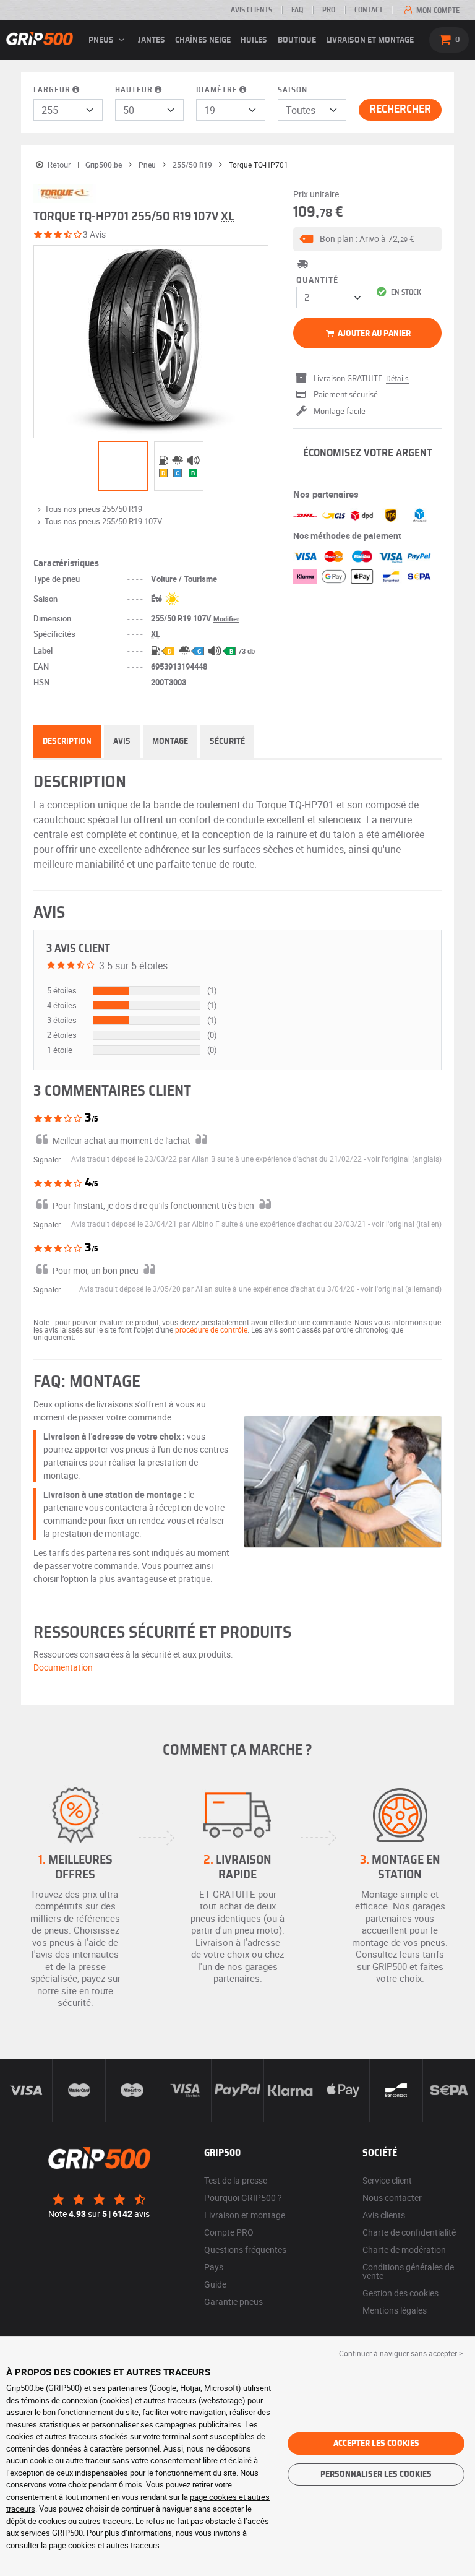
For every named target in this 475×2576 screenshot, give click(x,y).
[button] (367, 239)
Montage (170, 741)
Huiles (254, 40)
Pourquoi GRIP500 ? (243, 2198)
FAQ (297, 10)
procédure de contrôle (211, 1329)
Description (67, 741)
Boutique (297, 40)
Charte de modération (404, 2250)
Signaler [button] (47, 1159)
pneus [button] (102, 40)
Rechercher (400, 110)
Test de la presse (236, 2180)
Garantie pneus (233, 2302)
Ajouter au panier (373, 334)
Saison (293, 90)
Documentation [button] (63, 1667)
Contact (369, 10)
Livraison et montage (370, 40)
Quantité (317, 280)
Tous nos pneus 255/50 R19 (93, 509)
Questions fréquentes (245, 2250)
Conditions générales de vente (408, 2271)
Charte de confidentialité (409, 2232)
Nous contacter (392, 2198)
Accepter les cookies (376, 2444)
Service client (387, 2180)
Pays (214, 2267)
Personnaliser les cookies (376, 2474)
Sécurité (227, 741)
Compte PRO (229, 2232)
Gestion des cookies (400, 2293)
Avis (122, 741)
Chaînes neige (203, 40)
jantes (152, 40)
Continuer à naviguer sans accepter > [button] (401, 2353)
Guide (215, 2284)
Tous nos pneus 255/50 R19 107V (103, 521)
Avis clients (251, 10)
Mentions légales (395, 2310)
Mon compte (437, 11)
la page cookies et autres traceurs (100, 2545)
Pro (329, 10)
